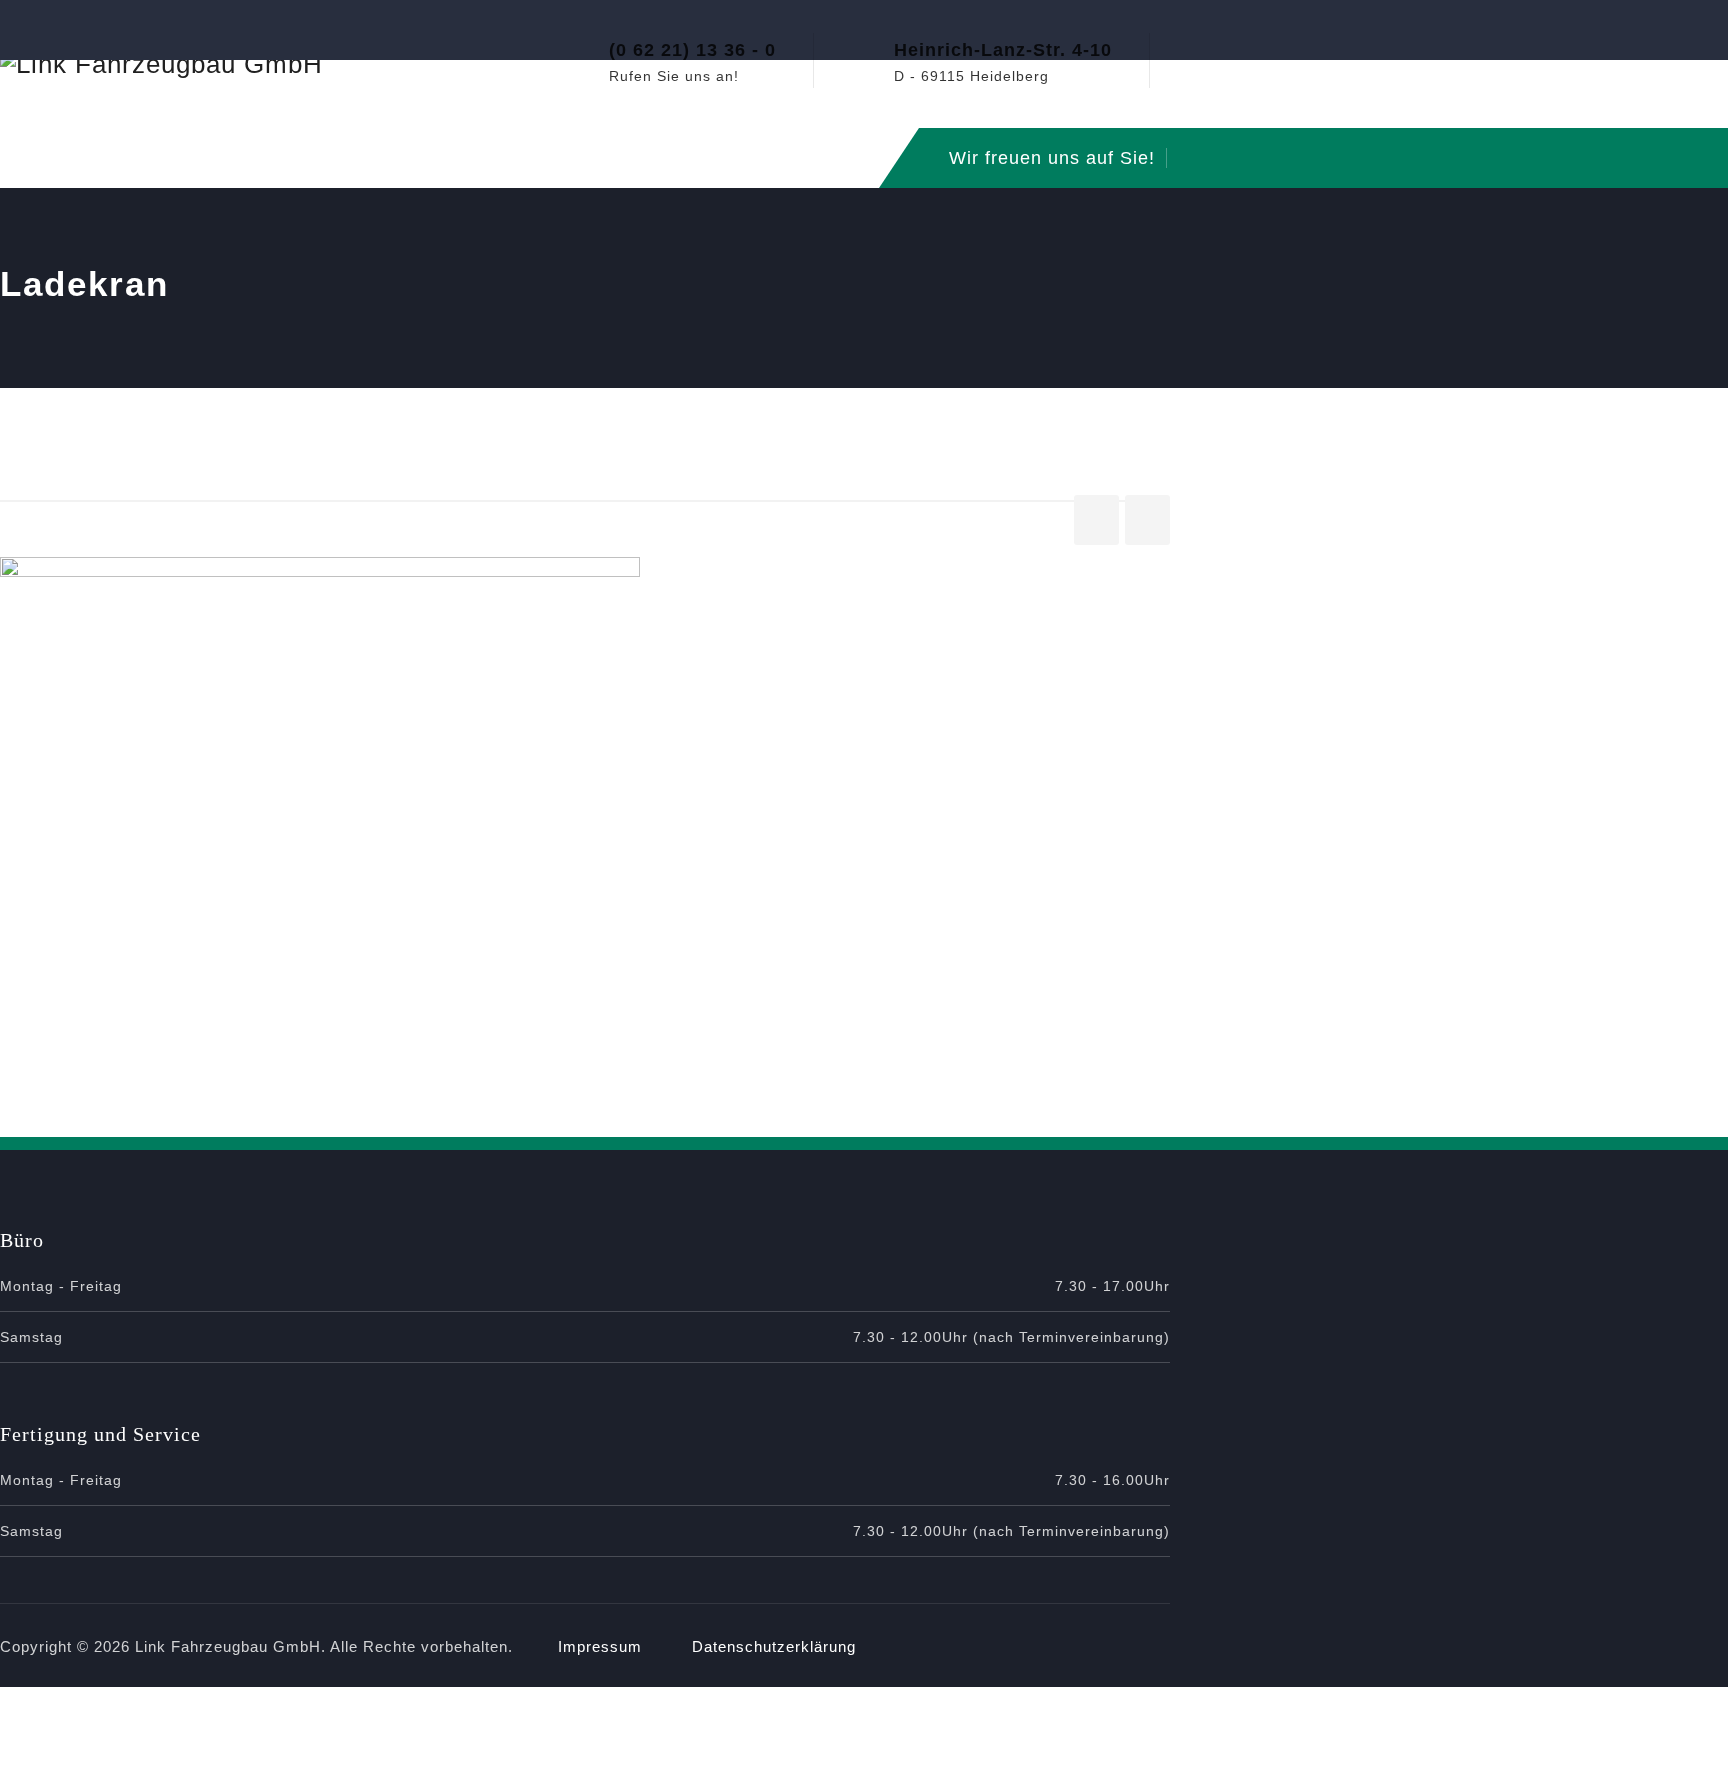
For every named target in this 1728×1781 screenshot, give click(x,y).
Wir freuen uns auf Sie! (1052, 158)
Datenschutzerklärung (774, 1646)
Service (364, 157)
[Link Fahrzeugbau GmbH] (161, 64)
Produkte (475, 157)
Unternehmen (88, 157)
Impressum (600, 1646)
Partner (585, 157)
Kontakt (801, 157)
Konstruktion (238, 157)
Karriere (692, 157)
